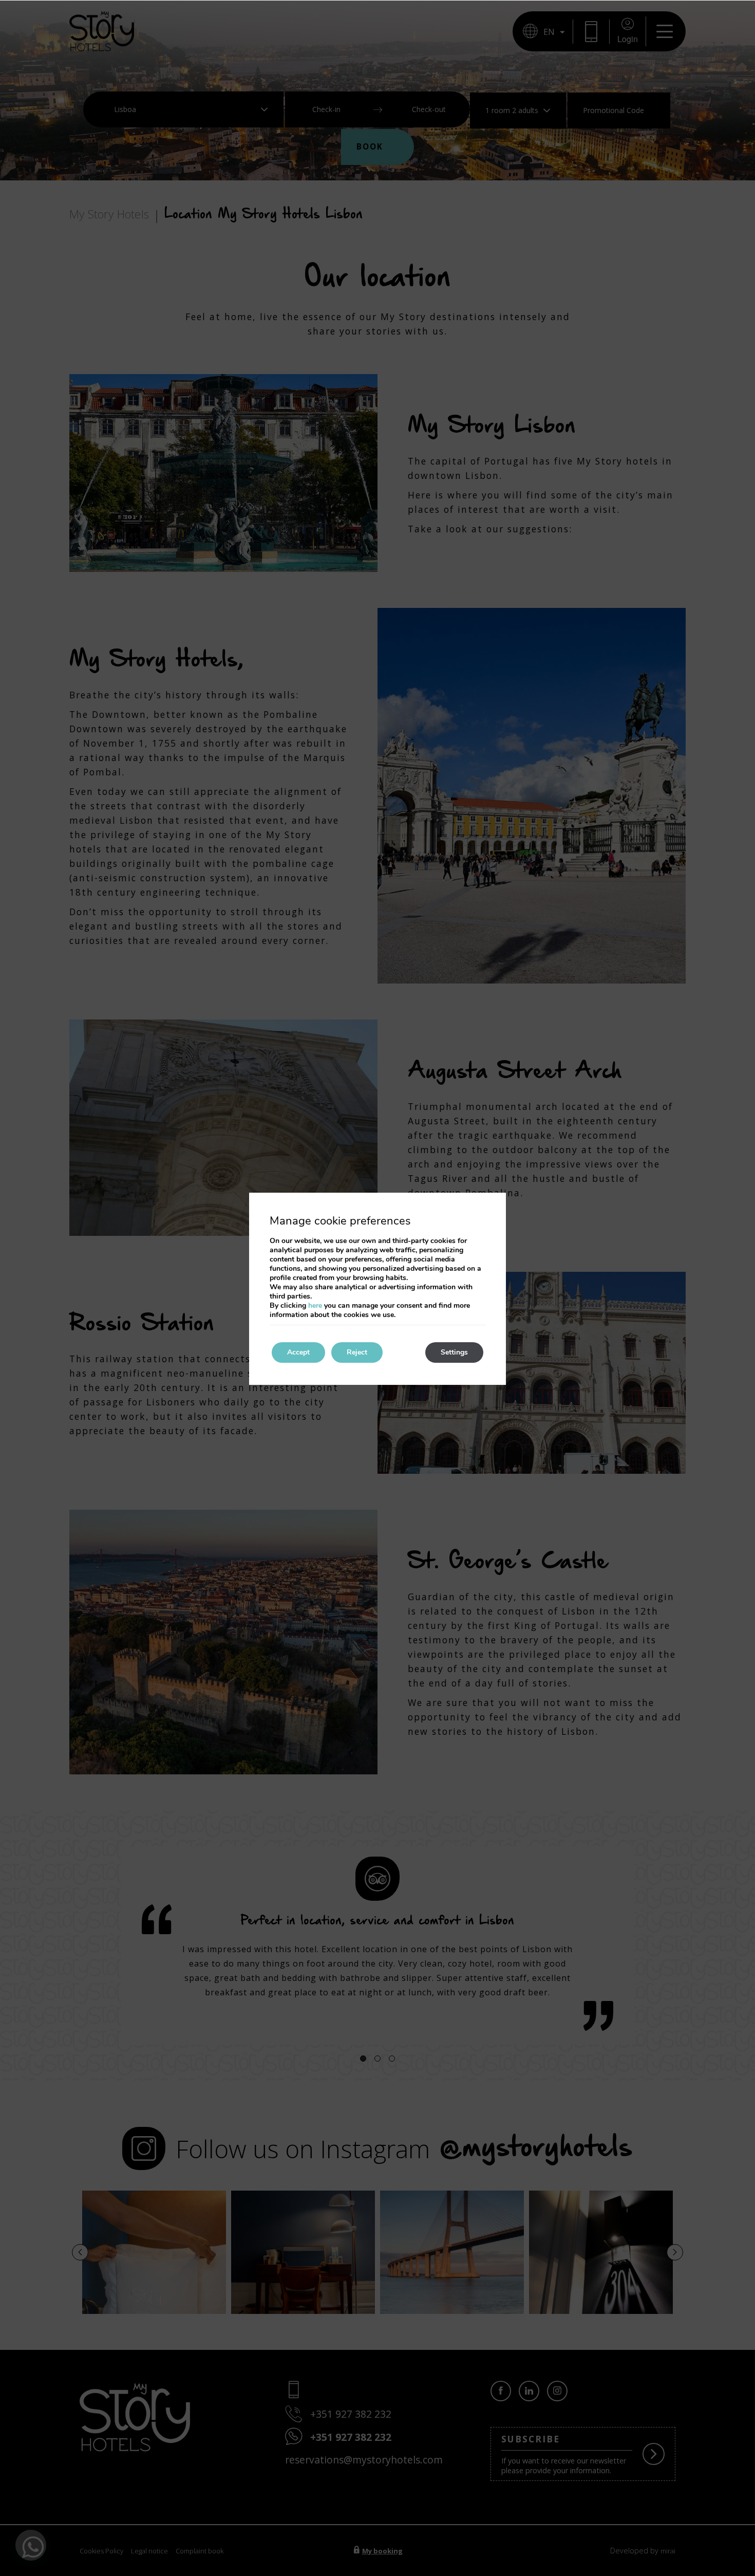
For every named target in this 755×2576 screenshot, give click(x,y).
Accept (298, 1352)
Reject (357, 1352)
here (315, 1305)
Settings (454, 1352)
